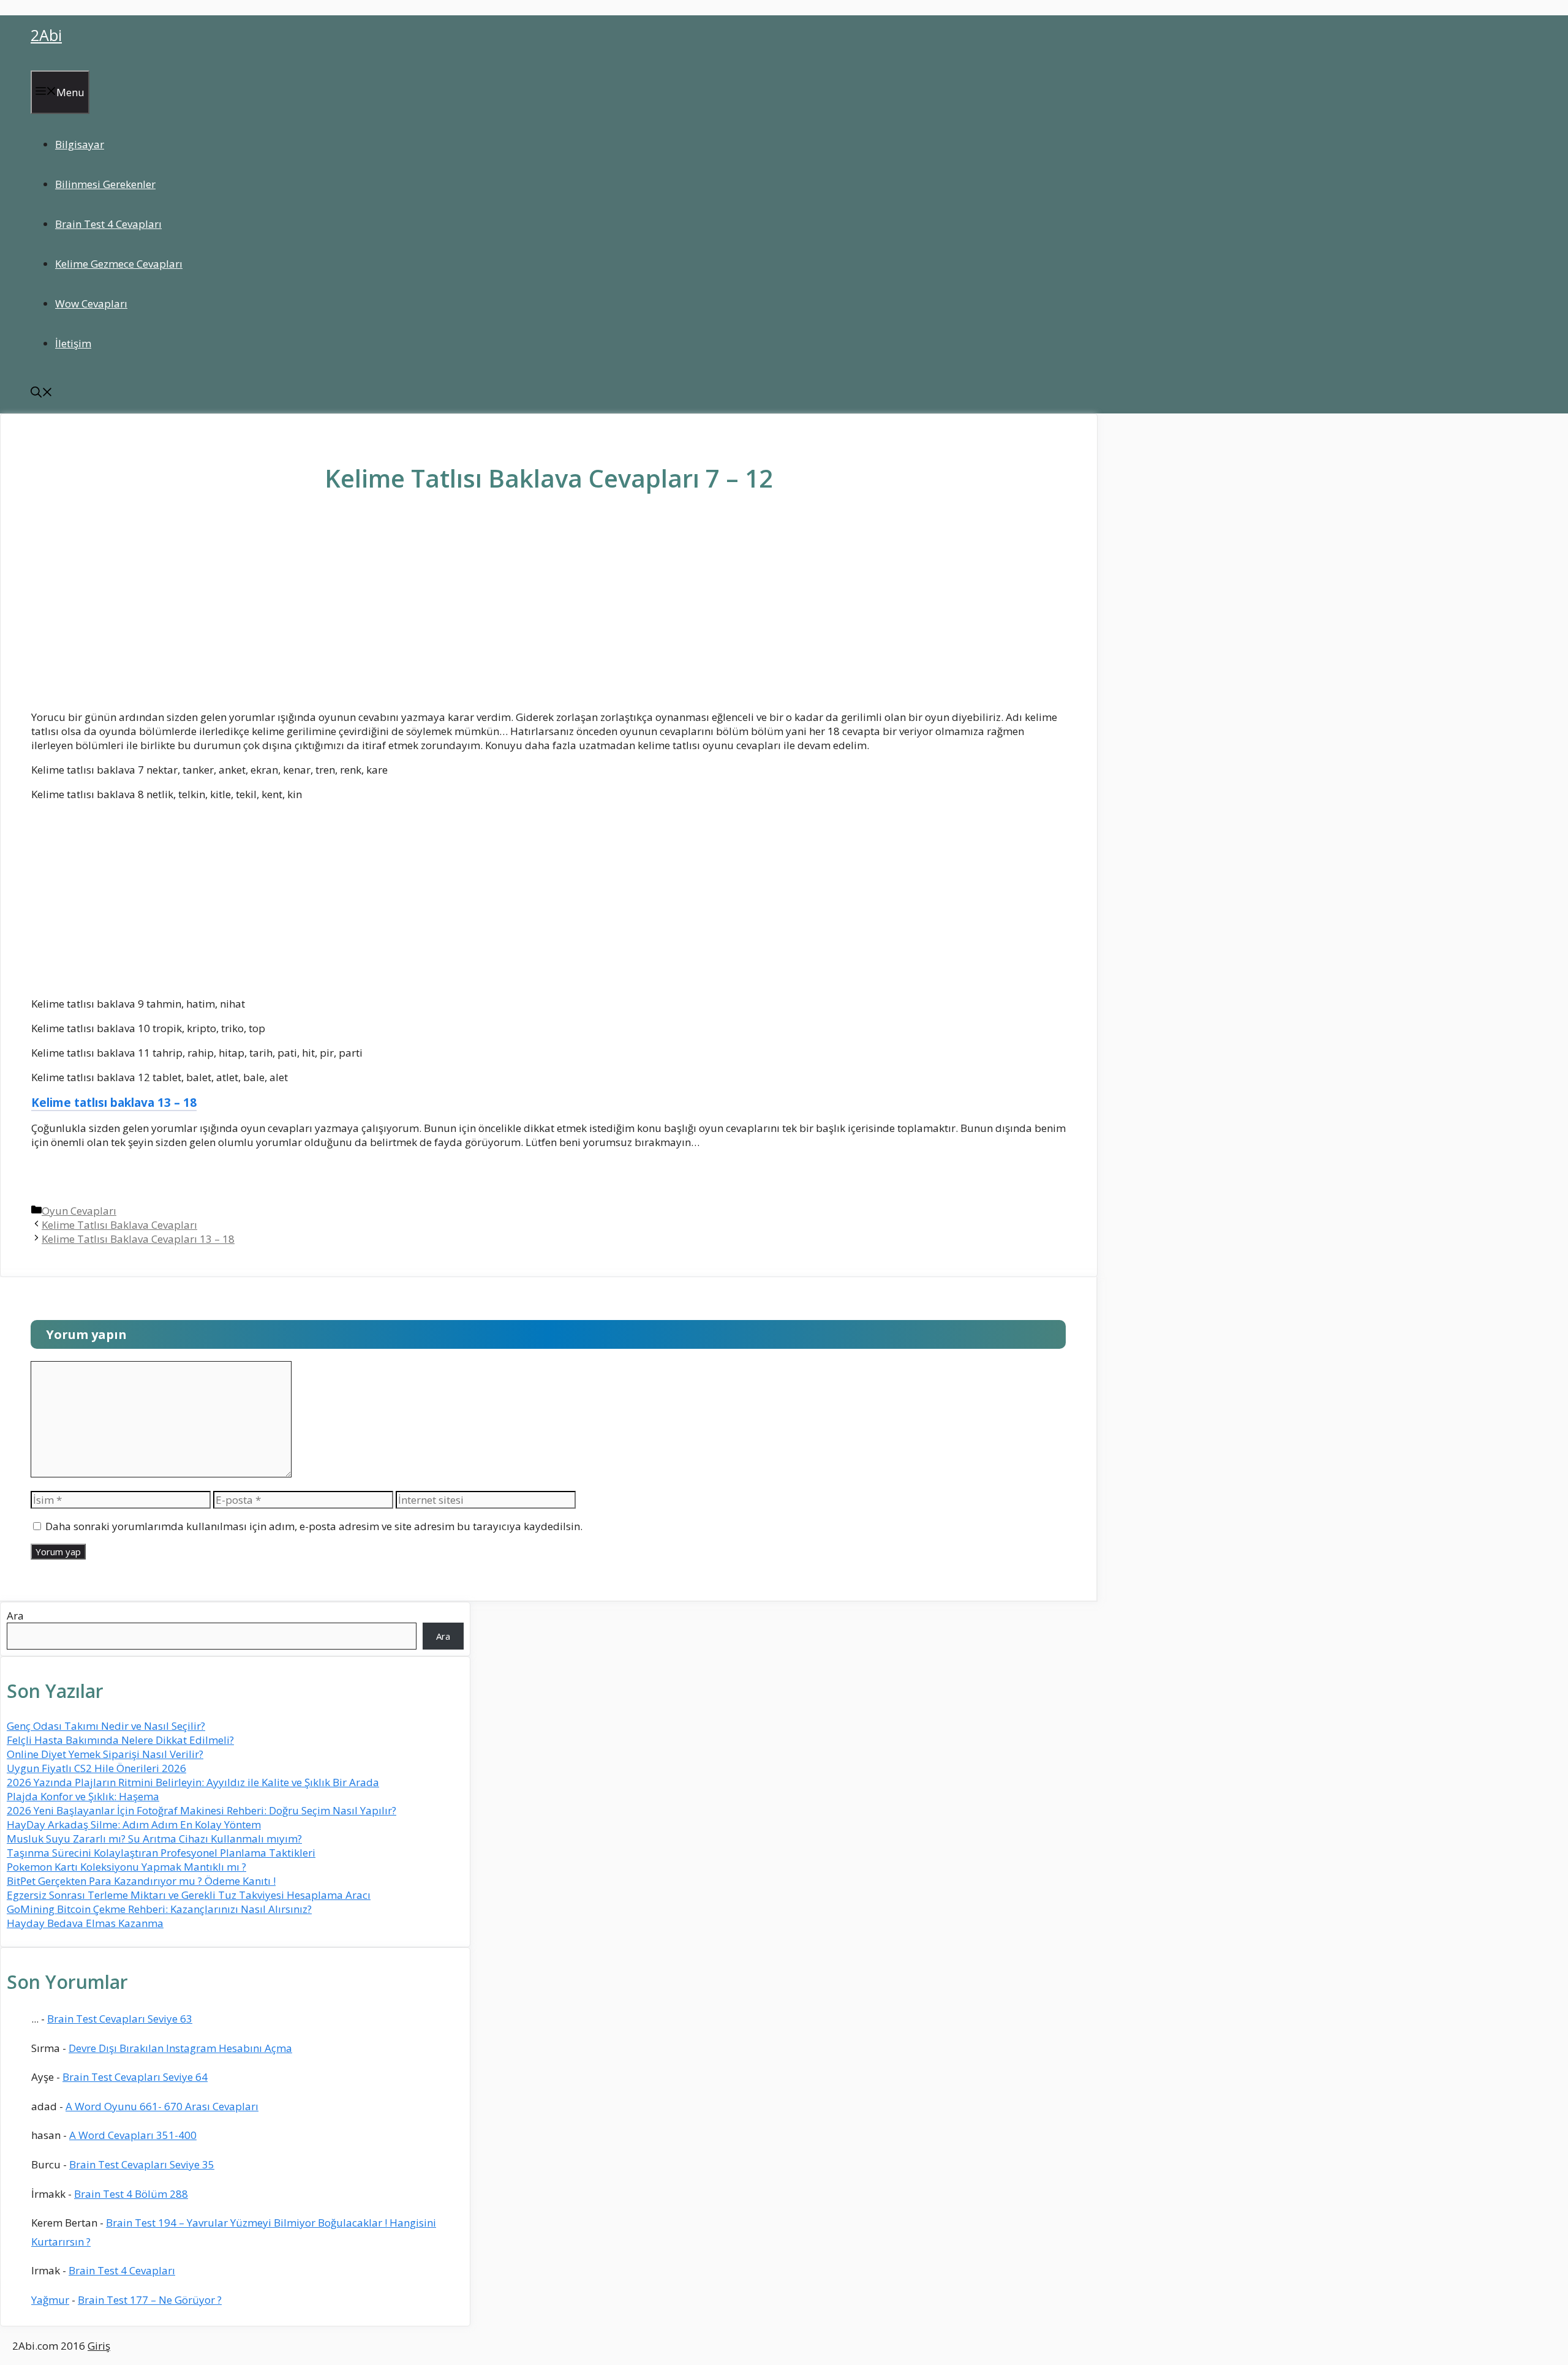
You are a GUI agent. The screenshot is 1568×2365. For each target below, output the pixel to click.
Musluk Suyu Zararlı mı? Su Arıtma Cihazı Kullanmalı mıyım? (154, 1839)
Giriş (99, 2346)
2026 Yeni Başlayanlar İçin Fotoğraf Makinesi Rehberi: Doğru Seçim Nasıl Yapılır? (202, 1810)
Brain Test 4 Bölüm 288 (131, 2194)
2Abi (46, 35)
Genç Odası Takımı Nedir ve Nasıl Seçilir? (106, 1726)
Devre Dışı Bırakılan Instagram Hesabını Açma (180, 2048)
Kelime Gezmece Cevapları (119, 264)
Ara (15, 1616)
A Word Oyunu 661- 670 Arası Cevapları (162, 2106)
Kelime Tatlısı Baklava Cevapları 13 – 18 (138, 1239)
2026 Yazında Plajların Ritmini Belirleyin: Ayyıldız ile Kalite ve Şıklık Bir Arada (193, 1782)
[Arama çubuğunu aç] (42, 394)
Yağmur (50, 2300)
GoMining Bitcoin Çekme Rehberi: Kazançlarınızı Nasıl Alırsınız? (159, 1909)
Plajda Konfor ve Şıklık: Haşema (83, 1796)
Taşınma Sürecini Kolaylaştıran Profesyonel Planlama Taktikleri (161, 1853)
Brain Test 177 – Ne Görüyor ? (150, 2300)
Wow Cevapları (91, 304)
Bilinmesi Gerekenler (105, 184)
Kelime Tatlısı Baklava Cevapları (119, 1225)
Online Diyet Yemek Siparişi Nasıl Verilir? (105, 1754)
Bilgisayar (80, 144)
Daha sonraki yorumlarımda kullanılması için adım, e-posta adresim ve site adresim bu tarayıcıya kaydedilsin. (314, 1526)
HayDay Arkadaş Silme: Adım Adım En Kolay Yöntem (134, 1824)
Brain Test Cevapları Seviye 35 (142, 2164)
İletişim (73, 343)
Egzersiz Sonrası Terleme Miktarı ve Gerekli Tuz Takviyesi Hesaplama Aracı (189, 1895)
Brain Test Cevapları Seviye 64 (135, 2077)
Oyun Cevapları (79, 1211)
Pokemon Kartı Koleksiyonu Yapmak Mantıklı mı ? (126, 1867)
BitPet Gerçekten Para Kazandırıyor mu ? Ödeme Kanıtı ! (141, 1881)
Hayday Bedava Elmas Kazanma (85, 1923)
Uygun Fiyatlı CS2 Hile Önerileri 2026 (96, 1768)
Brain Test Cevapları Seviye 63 (120, 2019)
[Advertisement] (549, 611)
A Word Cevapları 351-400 (133, 2135)
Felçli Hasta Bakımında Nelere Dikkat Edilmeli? (120, 1740)
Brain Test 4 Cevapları (108, 224)
